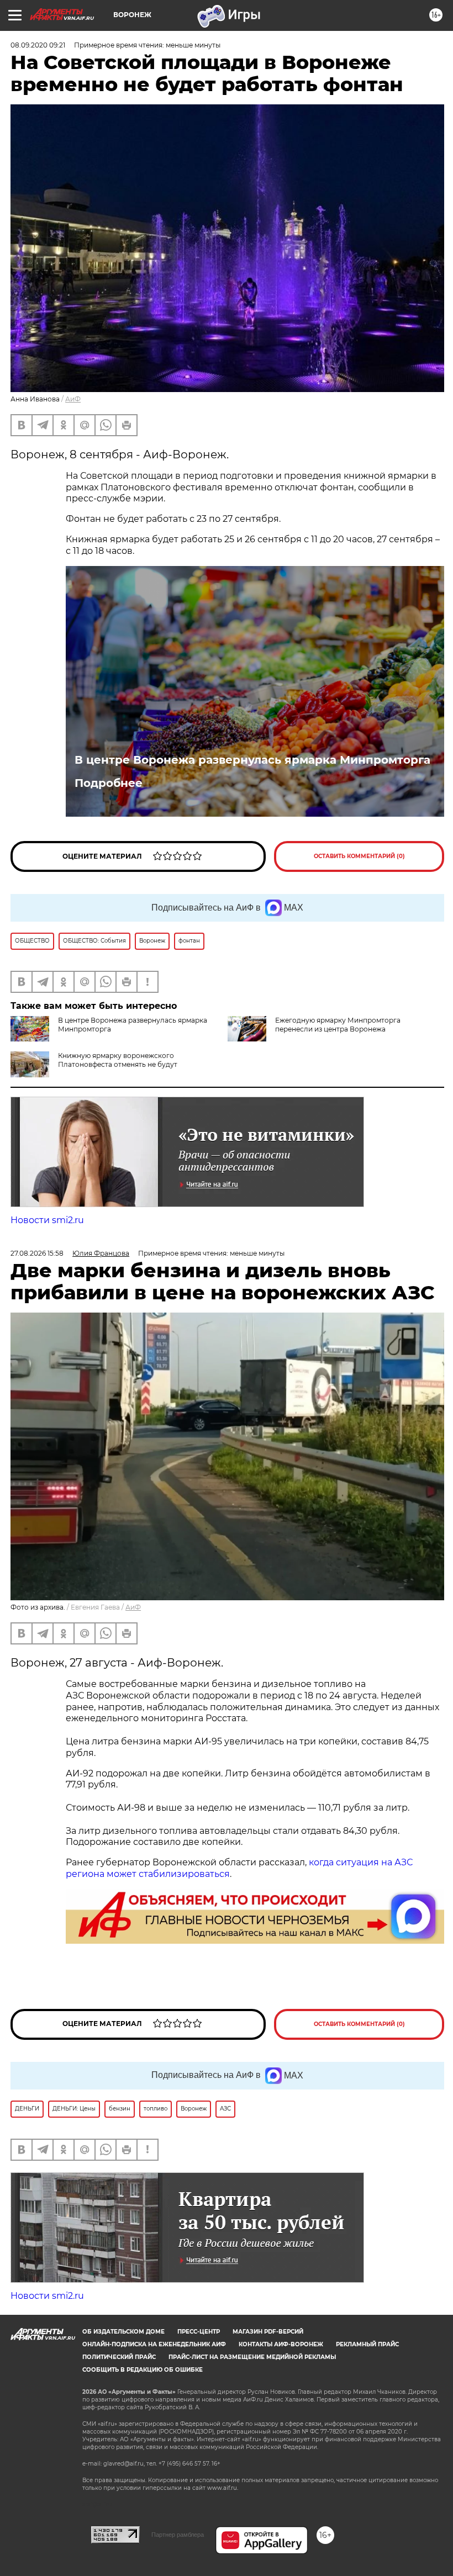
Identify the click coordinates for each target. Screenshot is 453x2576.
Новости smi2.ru (47, 1220)
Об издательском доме (123, 2332)
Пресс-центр (199, 2332)
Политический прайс (119, 2357)
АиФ (73, 399)
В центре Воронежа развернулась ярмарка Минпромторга (252, 760)
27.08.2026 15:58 (37, 1253)
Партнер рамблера (178, 2535)
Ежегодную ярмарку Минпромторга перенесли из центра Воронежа (338, 1025)
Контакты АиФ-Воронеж (281, 2344)
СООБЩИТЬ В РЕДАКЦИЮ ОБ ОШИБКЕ (143, 2370)
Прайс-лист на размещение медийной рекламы (252, 2357)
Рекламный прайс (367, 2344)
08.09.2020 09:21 (38, 45)
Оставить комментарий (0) (359, 856)
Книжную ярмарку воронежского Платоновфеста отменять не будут (118, 1060)
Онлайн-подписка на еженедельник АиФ (154, 2344)
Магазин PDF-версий (268, 2332)
